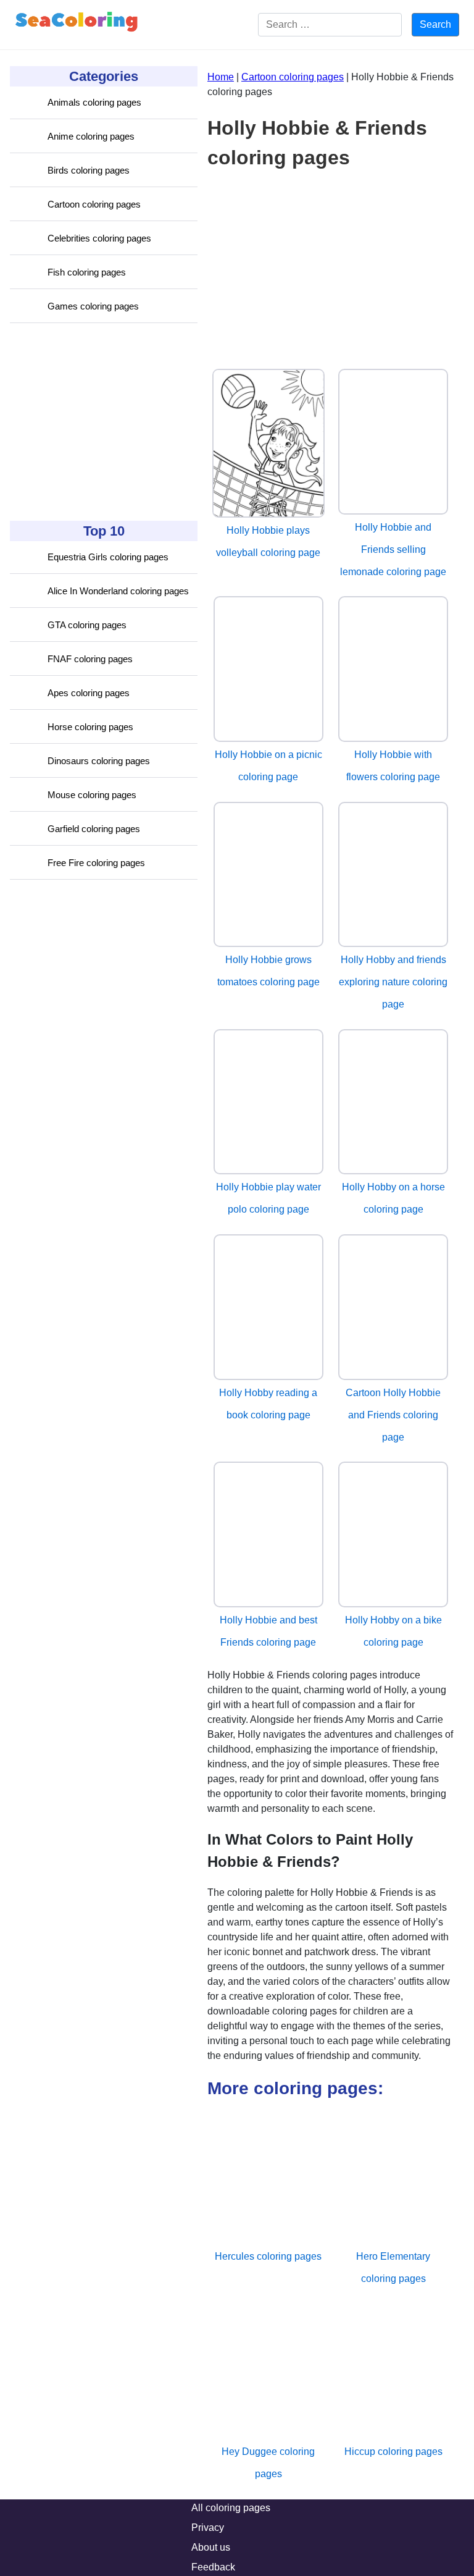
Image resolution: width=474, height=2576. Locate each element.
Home (221, 77)
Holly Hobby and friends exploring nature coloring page (393, 982)
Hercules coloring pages (268, 2256)
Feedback (213, 2567)
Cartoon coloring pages (94, 204)
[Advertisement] (102, 422)
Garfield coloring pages (94, 829)
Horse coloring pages (90, 727)
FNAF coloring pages (90, 659)
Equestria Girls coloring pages (108, 557)
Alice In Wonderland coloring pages (118, 591)
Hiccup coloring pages (393, 2452)
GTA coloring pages (87, 625)
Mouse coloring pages (92, 795)
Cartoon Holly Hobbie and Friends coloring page (393, 1415)
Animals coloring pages (94, 102)
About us (211, 2547)
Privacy (208, 2528)
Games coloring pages (93, 306)
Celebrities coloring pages (99, 238)
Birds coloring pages (89, 170)
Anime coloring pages (91, 136)
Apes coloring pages (89, 693)
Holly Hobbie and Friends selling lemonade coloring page (393, 549)
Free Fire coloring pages (96, 863)
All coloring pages (231, 2508)
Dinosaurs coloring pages (99, 761)
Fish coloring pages (87, 272)
